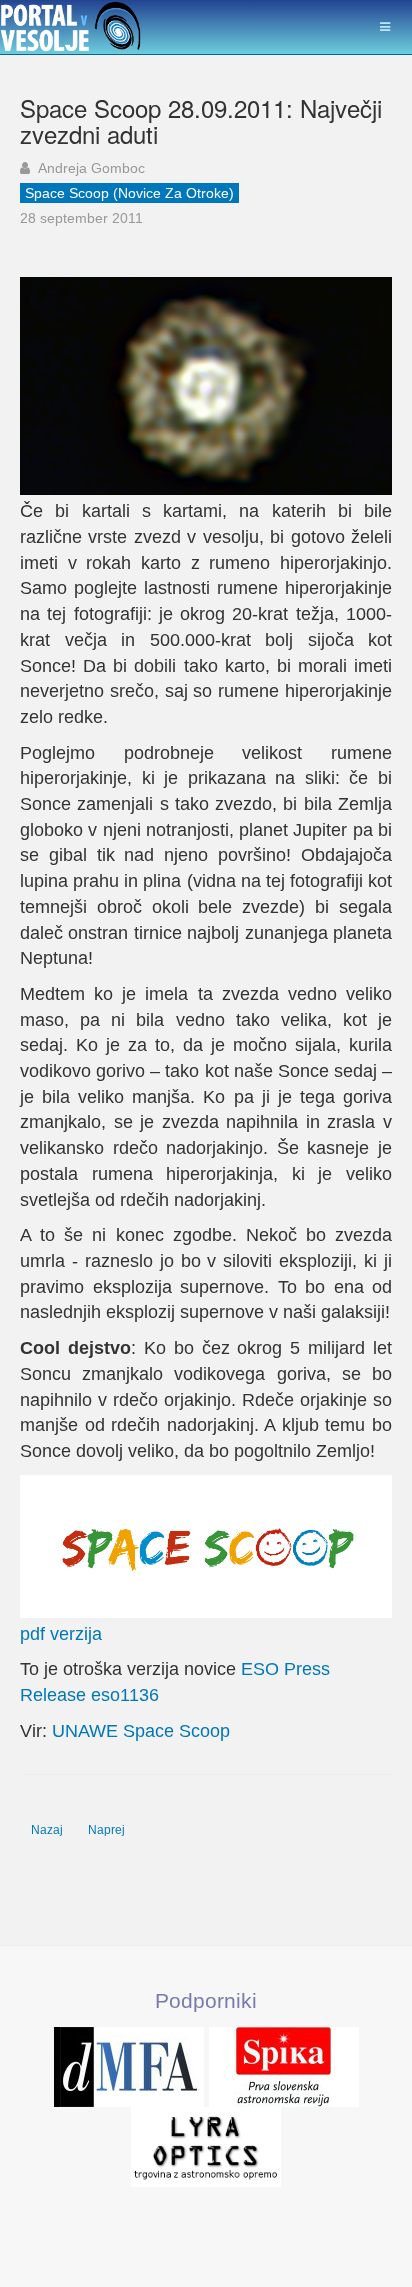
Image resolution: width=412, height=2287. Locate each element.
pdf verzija (61, 1634)
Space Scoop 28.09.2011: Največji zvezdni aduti (201, 120)
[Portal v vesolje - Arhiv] (71, 27)
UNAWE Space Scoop (141, 1731)
